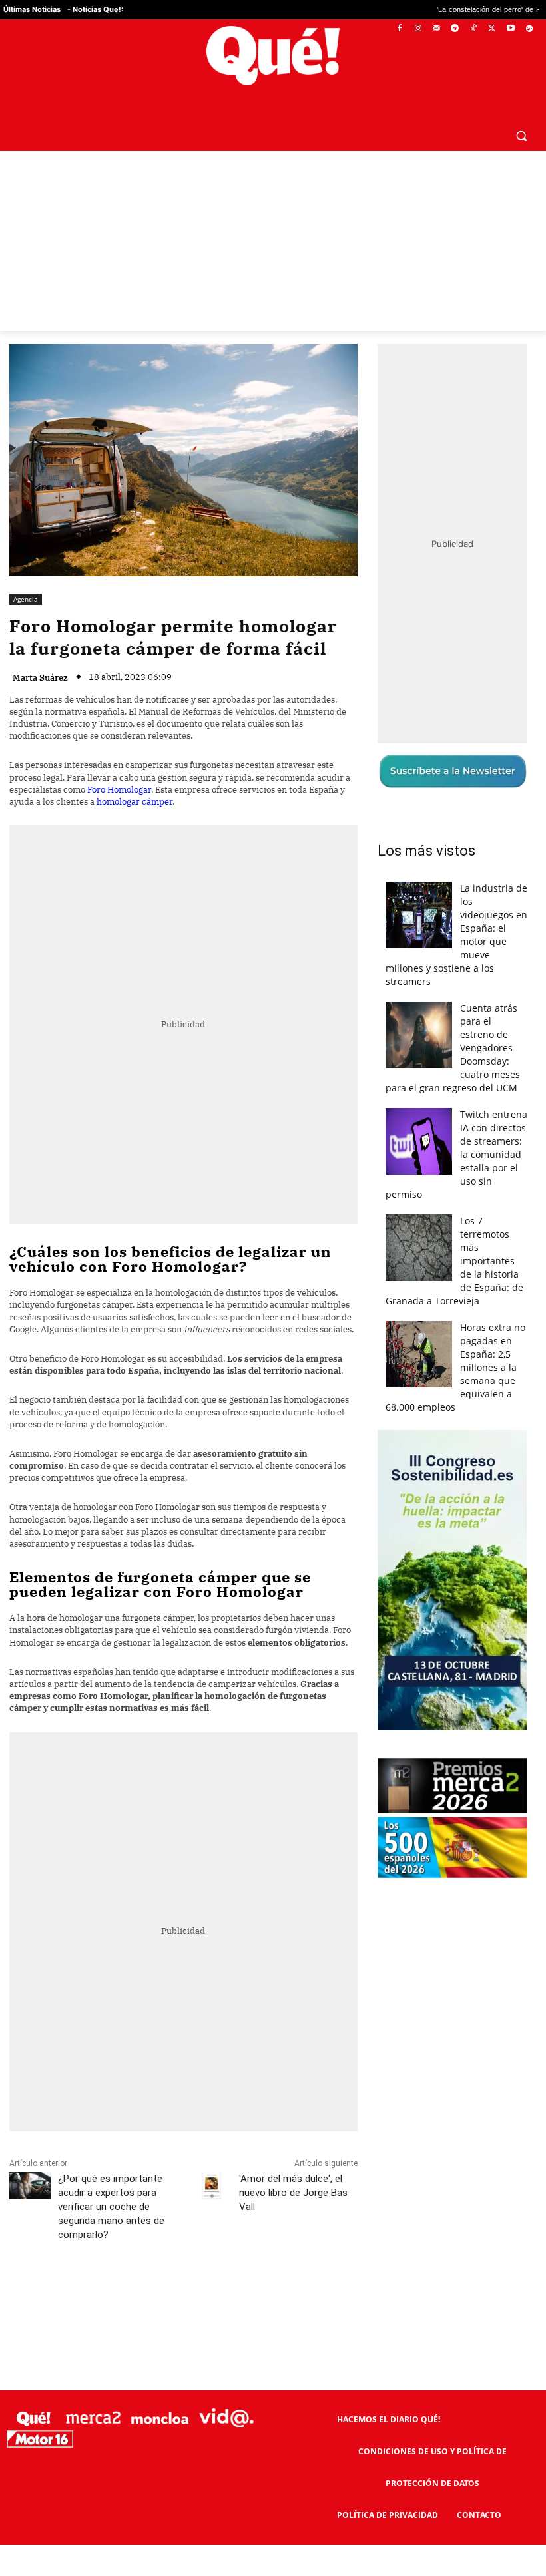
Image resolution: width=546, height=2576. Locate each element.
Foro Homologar (119, 790)
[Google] (529, 29)
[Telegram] (455, 29)
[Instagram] (418, 29)
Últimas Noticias (32, 9)
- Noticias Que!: (95, 9)
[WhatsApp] (210, 2294)
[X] (492, 29)
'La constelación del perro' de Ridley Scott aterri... (444, 10)
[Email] (302, 2294)
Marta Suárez (40, 678)
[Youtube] (510, 29)
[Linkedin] (271, 2294)
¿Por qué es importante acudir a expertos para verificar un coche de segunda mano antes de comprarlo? (111, 2207)
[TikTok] (474, 29)
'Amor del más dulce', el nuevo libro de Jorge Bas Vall (293, 2193)
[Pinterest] (179, 2294)
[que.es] (273, 56)
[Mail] (436, 29)
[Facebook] (400, 29)
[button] (521, 135)
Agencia (26, 599)
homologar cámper (135, 802)
